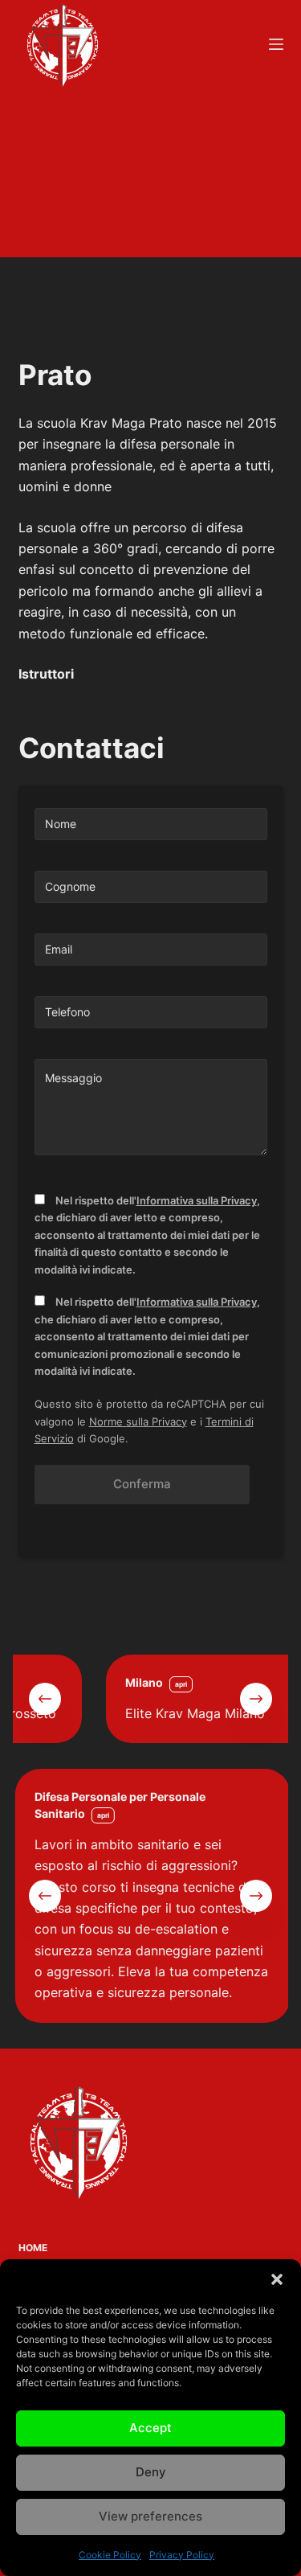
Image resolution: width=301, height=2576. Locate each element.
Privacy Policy (182, 2555)
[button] (277, 2279)
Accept (150, 2428)
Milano (76, 1682)
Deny (151, 2472)
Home (33, 2248)
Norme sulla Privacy (138, 1421)
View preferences (150, 2516)
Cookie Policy (110, 2555)
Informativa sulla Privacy (197, 1200)
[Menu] (276, 44)
